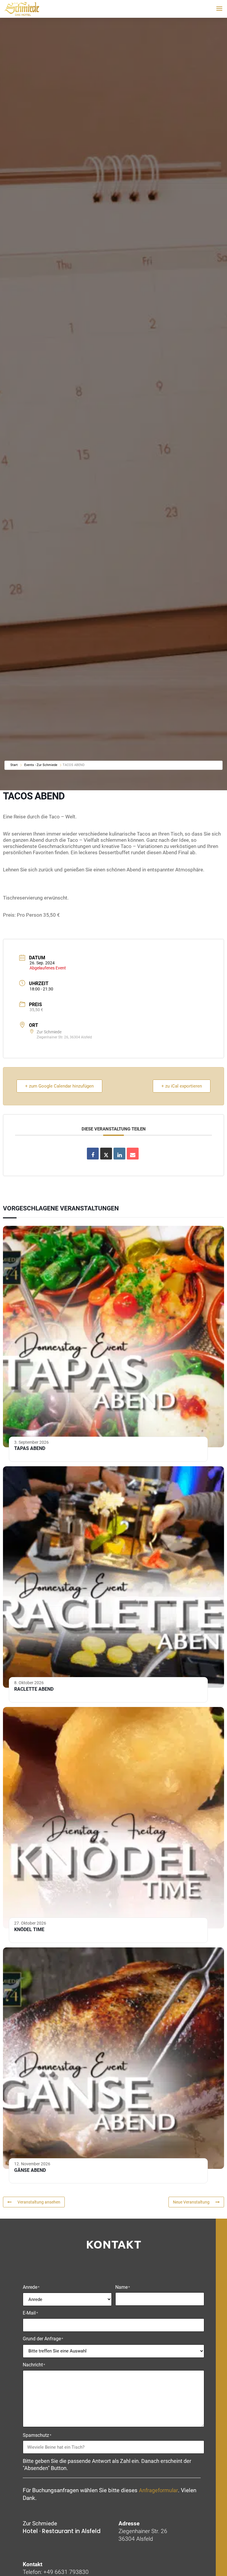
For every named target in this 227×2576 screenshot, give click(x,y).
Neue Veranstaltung (191, 2202)
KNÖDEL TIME (29, 1929)
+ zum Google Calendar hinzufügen (59, 1086)
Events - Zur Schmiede (41, 765)
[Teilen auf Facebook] (93, 1154)
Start (14, 765)
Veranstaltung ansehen (39, 2202)
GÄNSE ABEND (30, 2170)
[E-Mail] (133, 1154)
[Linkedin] (119, 1154)
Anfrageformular (158, 2490)
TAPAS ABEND (30, 1448)
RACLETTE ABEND (34, 1689)
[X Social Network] (106, 1154)
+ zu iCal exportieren (182, 1086)
